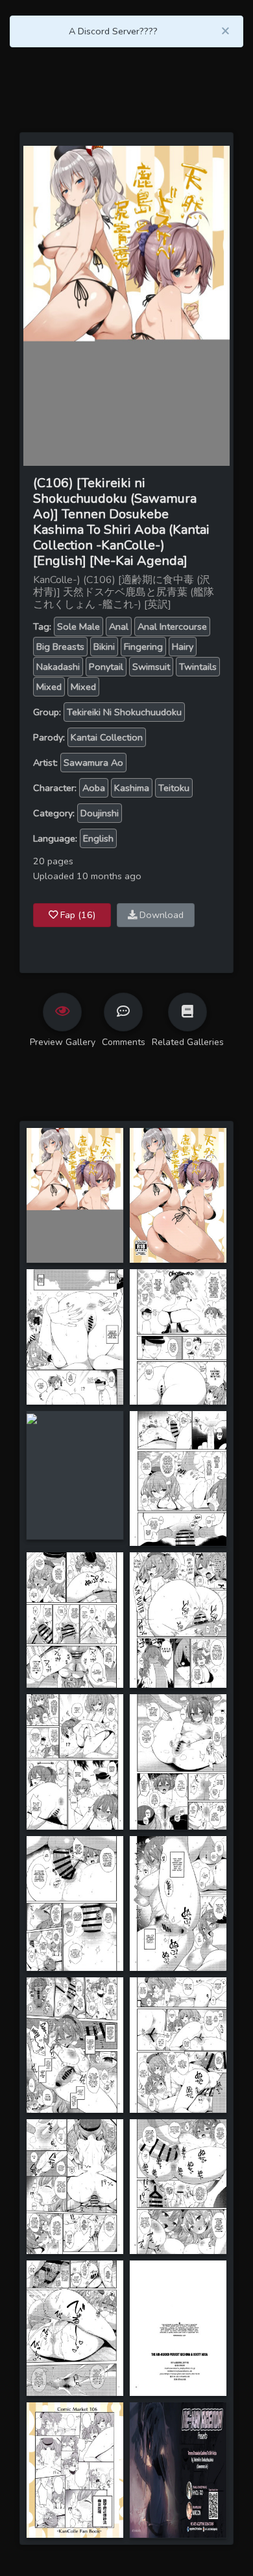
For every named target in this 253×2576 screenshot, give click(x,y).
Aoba (94, 788)
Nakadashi (58, 667)
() (78, 915)
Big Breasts (60, 647)
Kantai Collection (107, 737)
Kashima (132, 788)
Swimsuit (151, 667)
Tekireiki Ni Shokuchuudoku (124, 712)
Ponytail (106, 667)
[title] (75, 1194)
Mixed (49, 687)
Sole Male (78, 627)
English (98, 838)
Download (160, 915)
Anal (119, 627)
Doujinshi (100, 813)
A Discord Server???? (113, 31)
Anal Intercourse (172, 627)
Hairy (183, 647)
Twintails (198, 667)
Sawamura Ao (93, 763)
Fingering (143, 647)
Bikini (104, 647)
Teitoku (174, 788)
